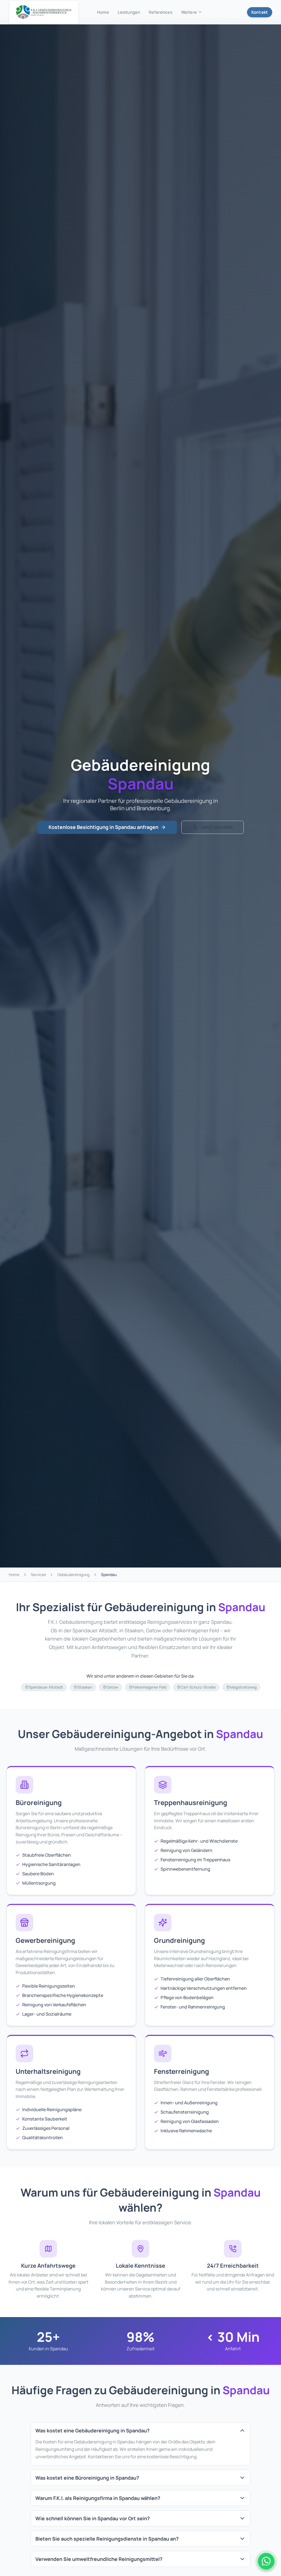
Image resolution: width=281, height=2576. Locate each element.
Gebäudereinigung (73, 1575)
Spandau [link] (109, 1575)
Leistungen (129, 12)
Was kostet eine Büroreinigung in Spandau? (87, 2478)
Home (103, 12)
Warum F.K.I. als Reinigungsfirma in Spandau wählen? (98, 2498)
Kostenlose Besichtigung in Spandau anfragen (103, 827)
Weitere (189, 12)
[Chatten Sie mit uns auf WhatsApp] (266, 2561)
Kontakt (260, 12)
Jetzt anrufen (217, 827)
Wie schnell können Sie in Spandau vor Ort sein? (93, 2518)
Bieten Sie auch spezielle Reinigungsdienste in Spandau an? (107, 2539)
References (161, 12)
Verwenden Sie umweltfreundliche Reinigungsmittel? (99, 2559)
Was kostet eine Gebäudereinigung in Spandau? (92, 2430)
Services (38, 1575)
